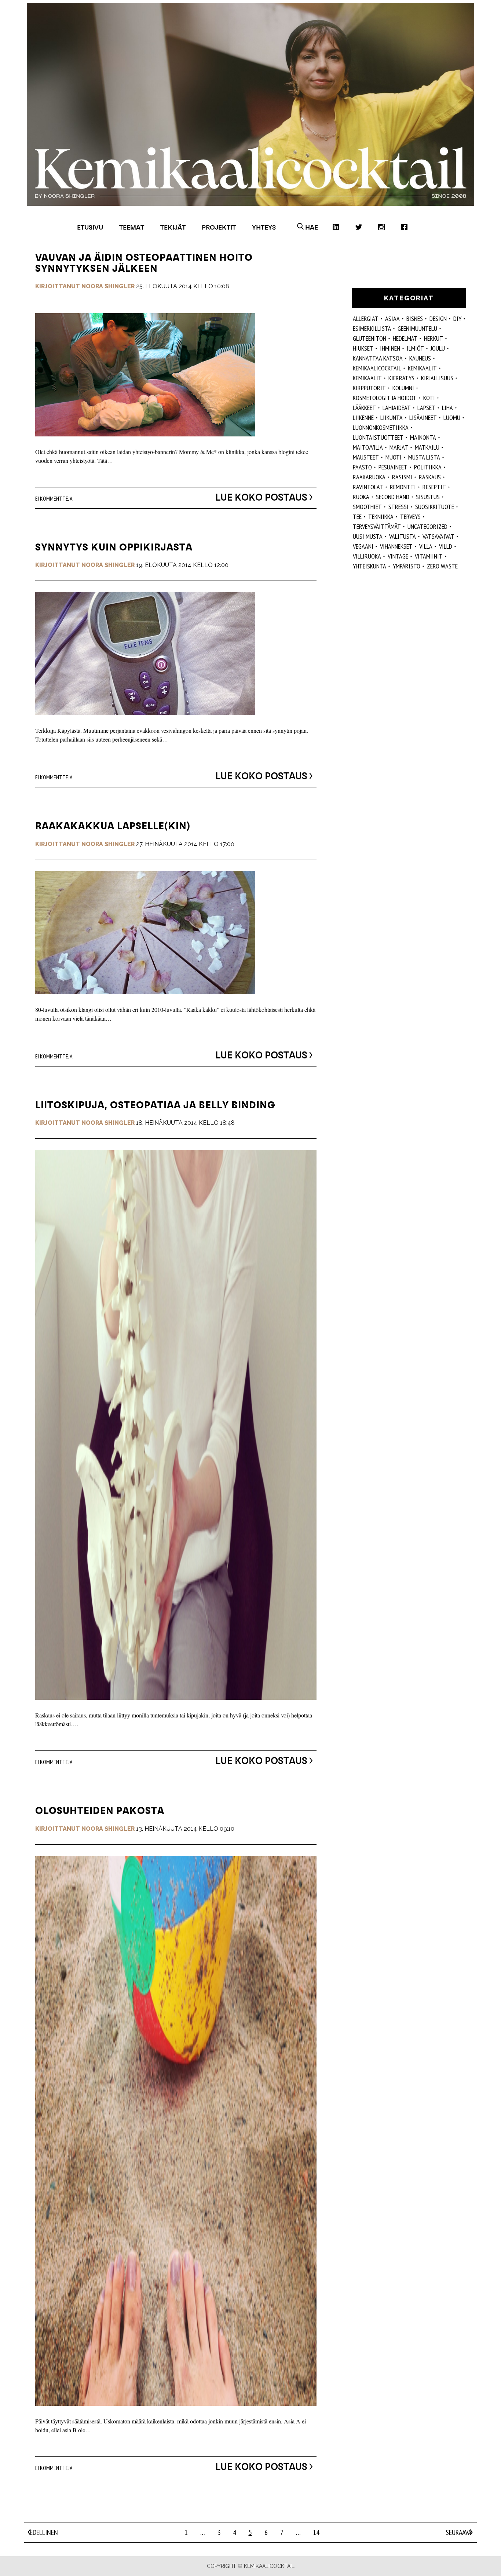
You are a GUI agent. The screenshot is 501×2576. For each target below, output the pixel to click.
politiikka (428, 467)
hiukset (363, 348)
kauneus (420, 358)
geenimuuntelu (417, 328)
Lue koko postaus (261, 497)
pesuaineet (393, 467)
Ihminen (390, 348)
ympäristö (407, 566)
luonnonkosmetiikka (381, 427)
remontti (403, 487)
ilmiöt (415, 348)
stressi (398, 507)
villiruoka (367, 556)
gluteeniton (370, 338)
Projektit (219, 227)
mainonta (423, 437)
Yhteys (264, 227)
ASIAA (392, 319)
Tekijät (173, 227)
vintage (398, 556)
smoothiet (367, 507)
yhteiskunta (370, 566)
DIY (457, 319)
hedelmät (405, 338)
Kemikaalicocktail (377, 368)
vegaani (363, 546)
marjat (399, 447)
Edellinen (44, 2532)
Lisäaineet (423, 418)
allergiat (366, 319)
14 (316, 2532)
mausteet (366, 457)
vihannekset (396, 546)
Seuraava (458, 2532)
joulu (438, 348)
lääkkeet (364, 408)
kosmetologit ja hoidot (385, 398)
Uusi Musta (368, 536)
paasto (362, 467)
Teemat (132, 227)
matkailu (427, 447)
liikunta (392, 418)
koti (429, 398)
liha (447, 408)
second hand (393, 497)
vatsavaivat (438, 536)
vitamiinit (429, 556)
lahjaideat (397, 408)
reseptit (434, 487)
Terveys (410, 517)
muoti (394, 457)
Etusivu (90, 227)
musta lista (424, 457)
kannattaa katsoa (378, 358)
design (438, 319)
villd (446, 546)
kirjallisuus (437, 378)
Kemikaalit (422, 368)
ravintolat (368, 487)
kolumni (403, 388)
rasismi (402, 477)
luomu (452, 418)
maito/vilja (368, 447)
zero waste (442, 566)
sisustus (428, 497)
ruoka (361, 497)
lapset (426, 408)
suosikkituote (435, 507)
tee (357, 517)
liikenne (363, 418)
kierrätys (401, 378)
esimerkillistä (372, 328)
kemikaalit (367, 378)
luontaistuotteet (378, 437)
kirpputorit (369, 388)
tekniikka (381, 517)
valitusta (403, 536)
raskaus (430, 477)
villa (426, 546)
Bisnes (415, 319)
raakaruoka (369, 477)
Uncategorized (427, 526)
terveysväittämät (377, 526)
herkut (434, 338)
